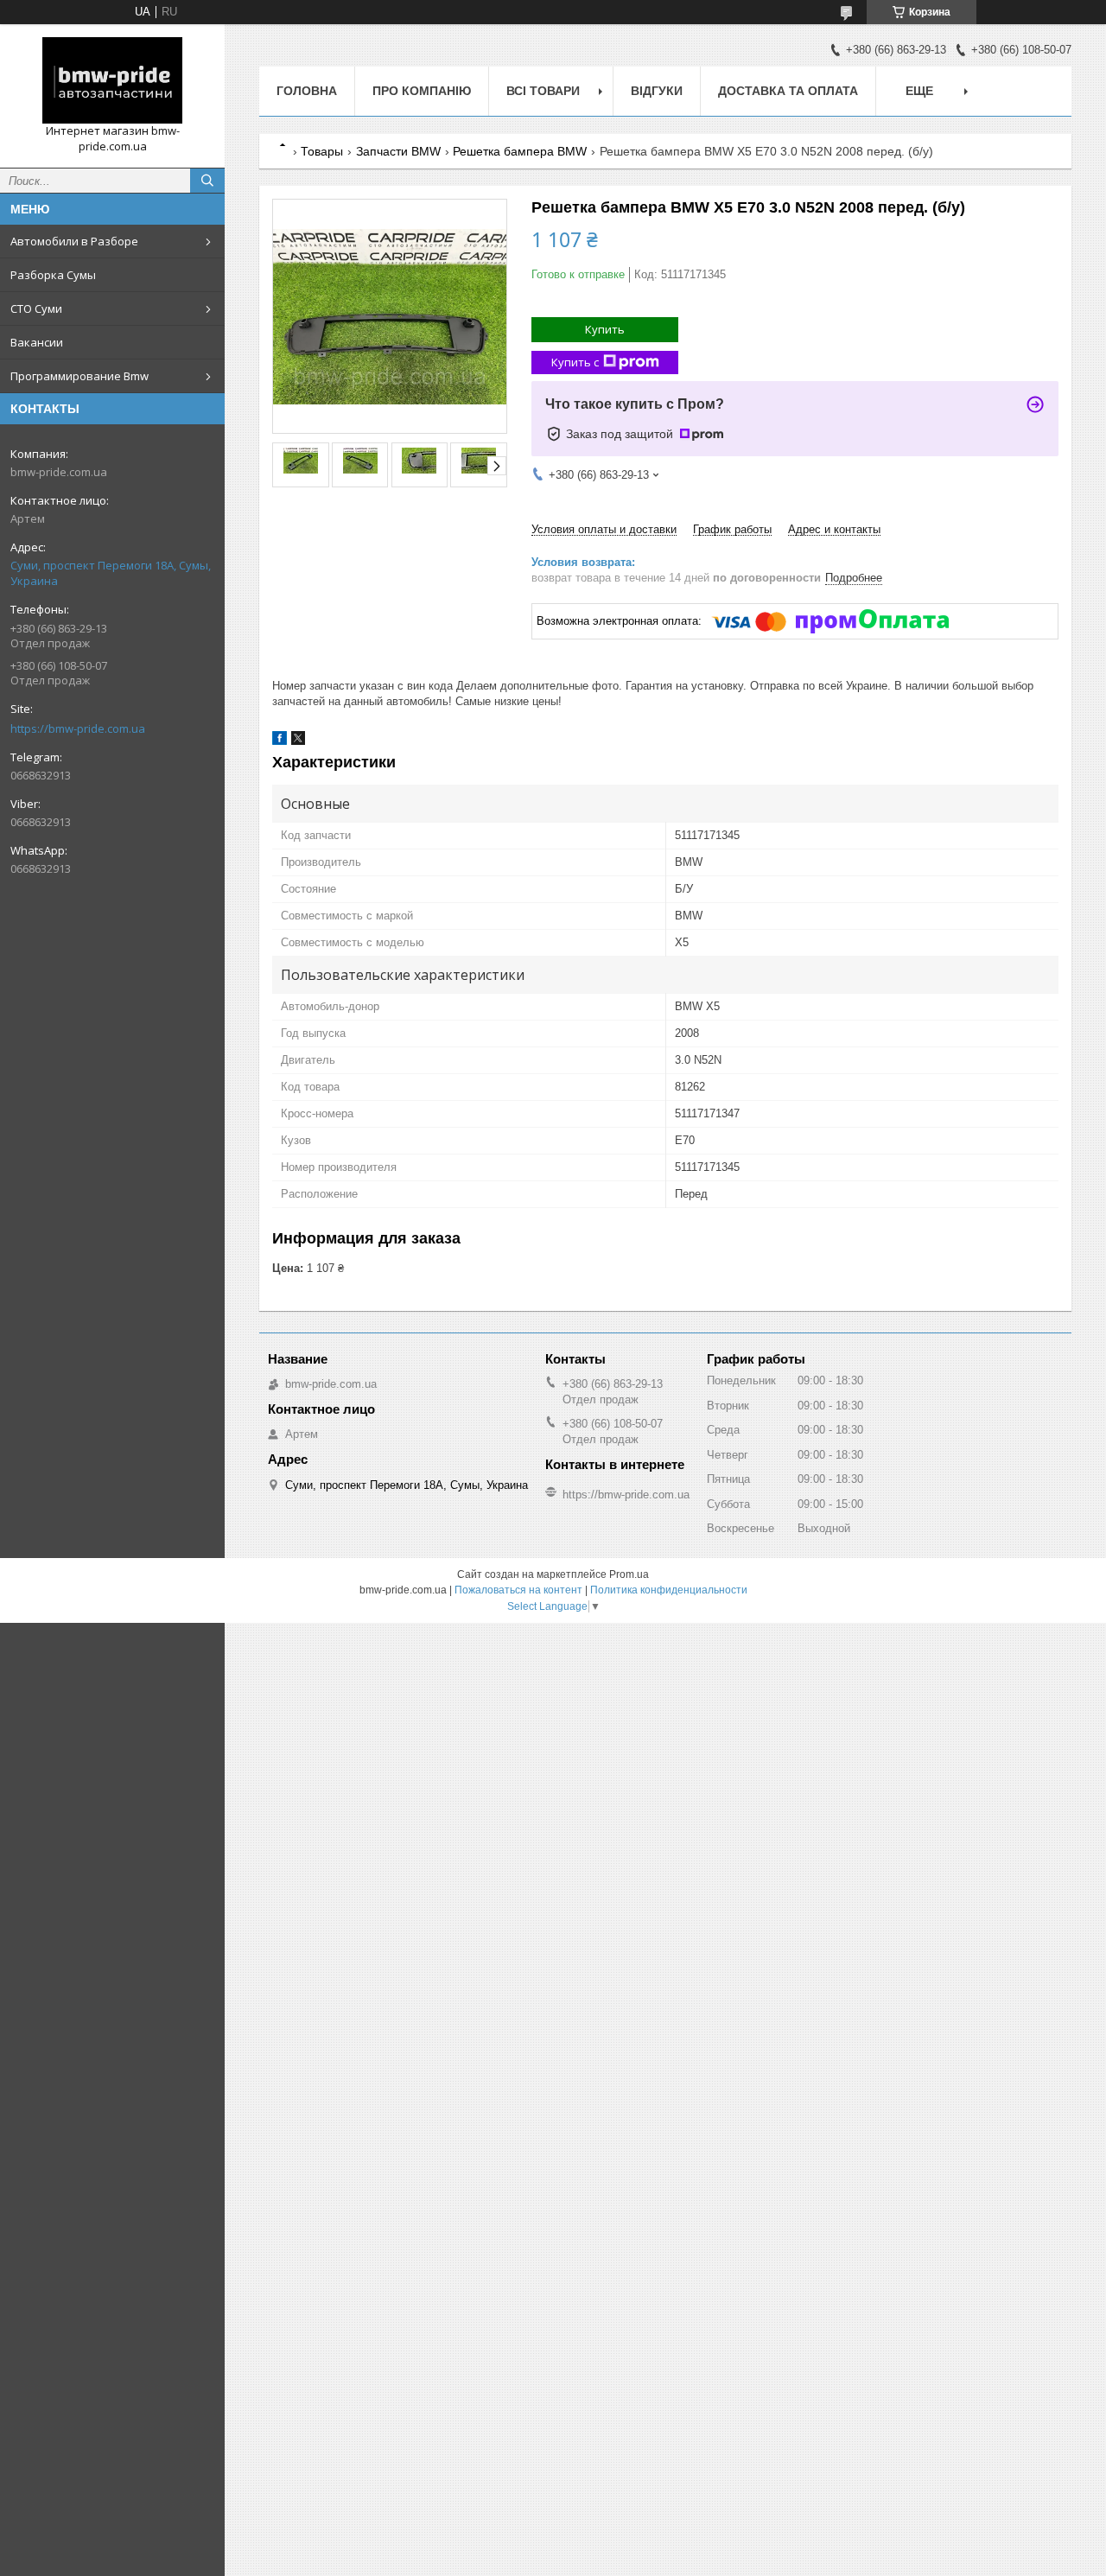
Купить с (575, 362)
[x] (298, 741)
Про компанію (422, 91)
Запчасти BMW (398, 151)
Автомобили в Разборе (74, 241)
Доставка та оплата (788, 91)
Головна (307, 91)
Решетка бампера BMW (520, 151)
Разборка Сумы (53, 275)
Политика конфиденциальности (669, 1590)
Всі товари (543, 91)
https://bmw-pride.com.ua (78, 728)
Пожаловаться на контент (518, 1590)
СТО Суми (36, 308)
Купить (605, 329)
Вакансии (37, 342)
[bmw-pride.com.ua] (112, 80)
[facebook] (280, 741)
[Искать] (207, 181)
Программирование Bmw (79, 376)
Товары (322, 151)
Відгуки (657, 91)
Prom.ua (629, 1574)
